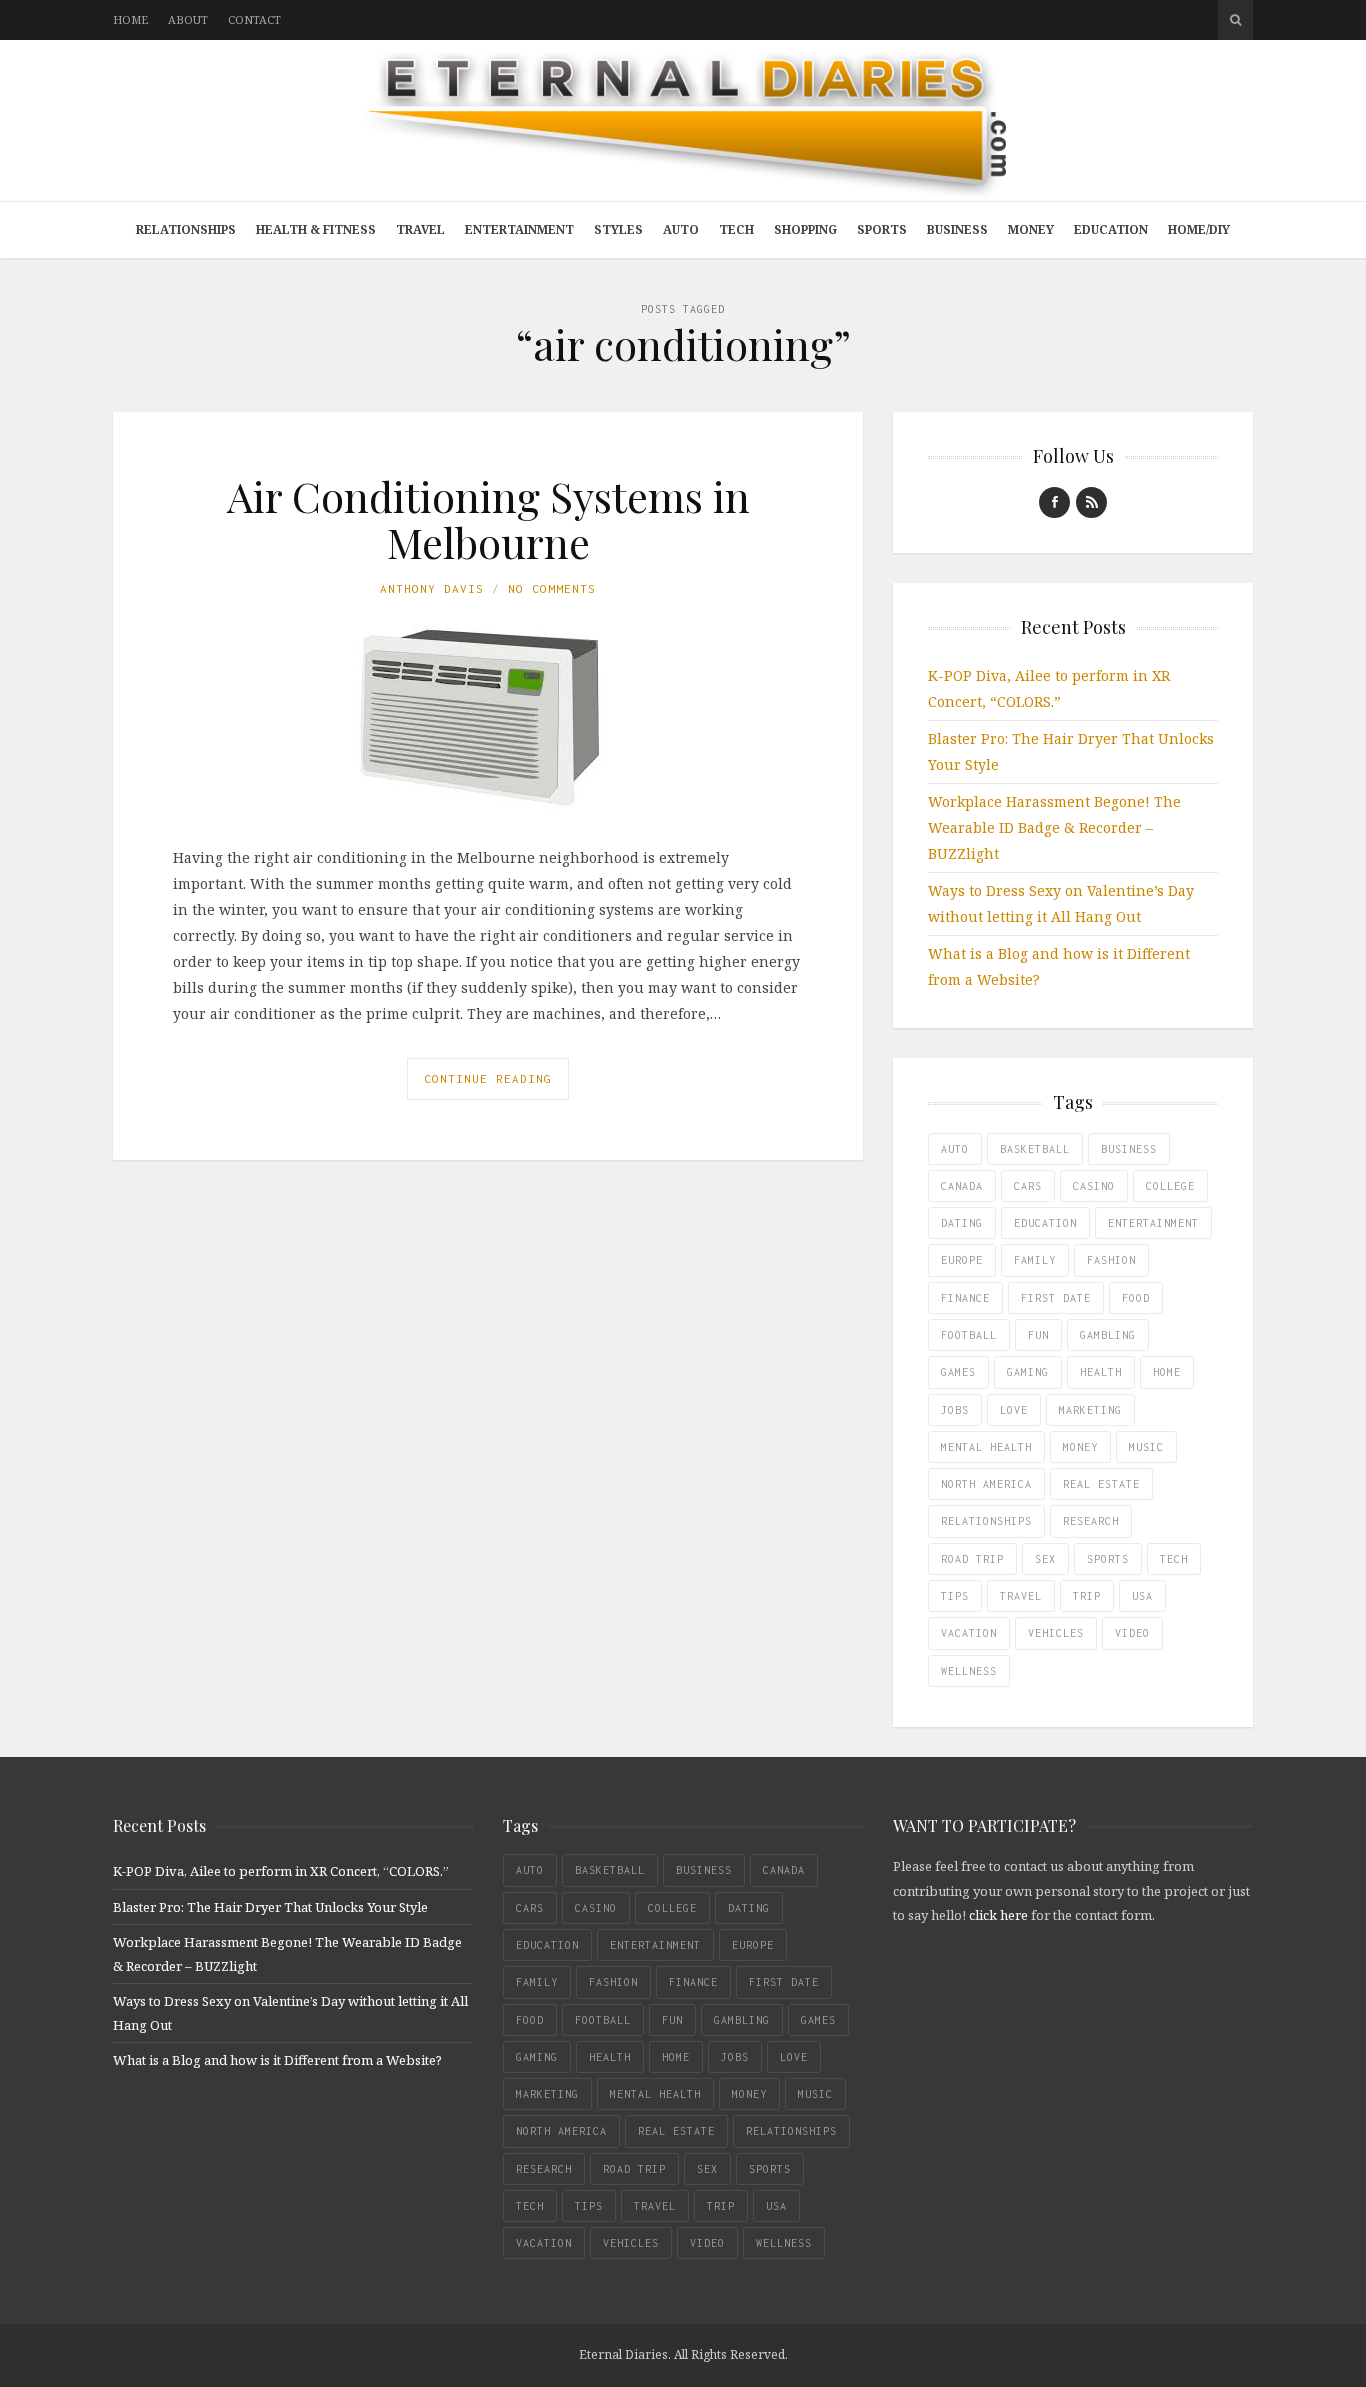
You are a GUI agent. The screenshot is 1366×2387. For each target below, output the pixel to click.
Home (130, 19)
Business (957, 229)
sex (1045, 1559)
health (1101, 1372)
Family (1035, 1260)
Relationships (186, 229)
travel (1021, 1596)
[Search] (1235, 20)
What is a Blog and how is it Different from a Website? (277, 2060)
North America (986, 1484)
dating (962, 1223)
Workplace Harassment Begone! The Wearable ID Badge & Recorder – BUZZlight (1054, 827)
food (1136, 1298)
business (1129, 1149)
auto (955, 1149)
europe (962, 1260)
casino (1094, 1186)
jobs (955, 1410)
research (1091, 1521)
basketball (1035, 1149)
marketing (1090, 1410)
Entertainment (519, 229)
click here (998, 1915)
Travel (420, 229)
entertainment (1153, 1223)
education (1045, 1223)
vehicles (1056, 1633)
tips (955, 1596)
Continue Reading (488, 1078)
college (1170, 1186)
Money (1031, 229)
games (958, 1372)
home (1167, 1372)
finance (965, 1298)
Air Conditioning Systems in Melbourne (488, 519)
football (969, 1335)
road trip (972, 1559)
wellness (969, 1671)
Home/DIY (1199, 229)
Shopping (805, 229)
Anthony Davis (432, 588)
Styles (618, 229)
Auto (681, 229)
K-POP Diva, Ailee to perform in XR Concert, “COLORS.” (281, 1871)
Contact (254, 19)
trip (1087, 1596)
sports (1108, 1559)
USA (1142, 1596)
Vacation (969, 1633)
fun (1038, 1335)
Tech (736, 229)
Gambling (1108, 1335)
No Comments (552, 588)
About (188, 19)
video (1132, 1633)
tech (1174, 1559)
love (1014, 1410)
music (1146, 1447)
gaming (1028, 1372)
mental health (986, 1447)
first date (1056, 1298)
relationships (986, 1521)
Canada (962, 1186)
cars (1028, 1186)
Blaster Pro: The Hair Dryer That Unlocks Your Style (270, 1907)
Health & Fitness (316, 229)
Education (1111, 229)
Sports (882, 229)
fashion (1111, 1260)
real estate (1101, 1484)
